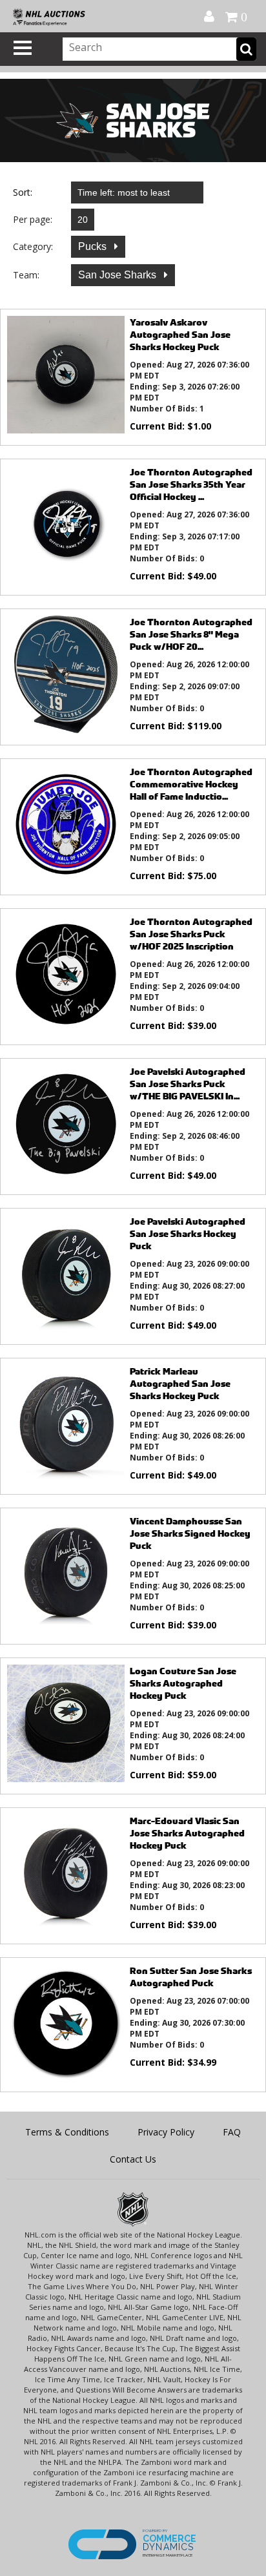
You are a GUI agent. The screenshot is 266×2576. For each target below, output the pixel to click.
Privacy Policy (166, 2132)
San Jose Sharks (118, 275)
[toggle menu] (23, 48)
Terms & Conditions (67, 2132)
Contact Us (133, 2159)
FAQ (232, 2132)
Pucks (94, 246)
